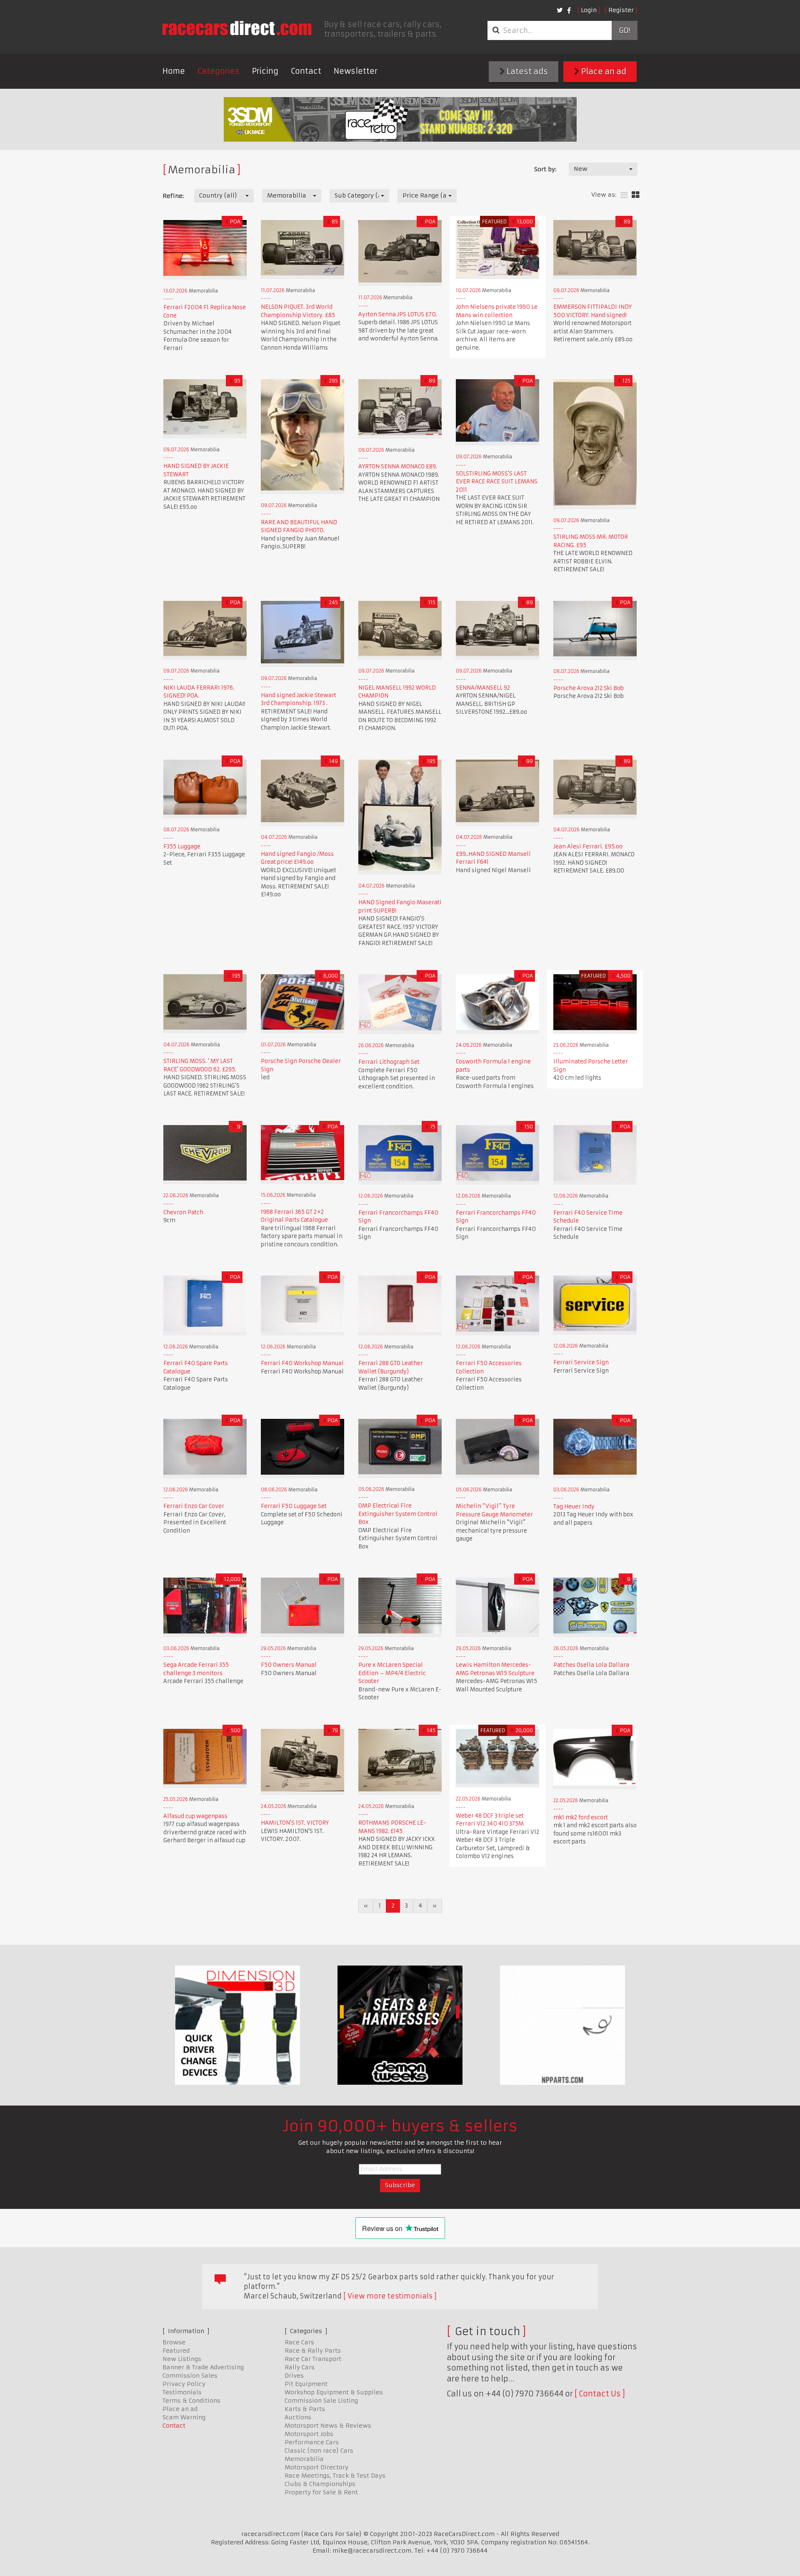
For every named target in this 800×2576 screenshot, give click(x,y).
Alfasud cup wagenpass (195, 1816)
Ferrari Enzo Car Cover (194, 1506)
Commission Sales (190, 2376)
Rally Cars (300, 2367)
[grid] (636, 195)
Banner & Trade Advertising (203, 2367)
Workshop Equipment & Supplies (334, 2392)
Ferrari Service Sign (581, 1362)
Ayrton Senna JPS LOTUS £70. (398, 314)
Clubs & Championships (320, 2484)
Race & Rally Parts (313, 2351)
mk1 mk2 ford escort (581, 1817)
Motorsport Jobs (309, 2434)
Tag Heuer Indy (574, 1507)
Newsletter (356, 71)
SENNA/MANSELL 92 (483, 688)
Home (174, 71)
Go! (624, 30)
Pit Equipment (306, 2384)
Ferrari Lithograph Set (389, 1062)
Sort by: (545, 169)
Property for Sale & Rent (321, 2492)
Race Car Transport (313, 2359)
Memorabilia (304, 2459)
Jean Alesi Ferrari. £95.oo (588, 847)
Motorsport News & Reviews (328, 2426)
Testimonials (182, 2392)
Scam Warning (184, 2417)
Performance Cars (312, 2442)
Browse (174, 2342)
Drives (294, 2376)
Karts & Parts (305, 2409)
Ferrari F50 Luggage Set (294, 1506)
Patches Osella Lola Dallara (591, 1665)
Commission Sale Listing (321, 2401)
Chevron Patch (183, 1212)
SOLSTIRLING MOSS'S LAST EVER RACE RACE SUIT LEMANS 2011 (497, 482)
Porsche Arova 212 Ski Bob (589, 688)
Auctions (298, 2417)
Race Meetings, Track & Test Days (335, 2476)
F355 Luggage (182, 847)
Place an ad (603, 71)
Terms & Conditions (191, 2401)
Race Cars (299, 2342)
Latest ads (526, 71)
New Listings (182, 2359)
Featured (176, 2351)
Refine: (173, 196)
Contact (306, 71)
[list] (624, 195)
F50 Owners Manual (289, 1665)
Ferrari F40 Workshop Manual (302, 1363)
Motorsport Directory (316, 2467)
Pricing (265, 71)
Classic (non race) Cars (319, 2451)
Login (589, 10)
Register (621, 10)
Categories (219, 71)
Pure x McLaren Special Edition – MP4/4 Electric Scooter (392, 1673)
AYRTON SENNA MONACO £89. (398, 466)
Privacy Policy (184, 2384)
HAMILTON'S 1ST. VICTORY (295, 1823)
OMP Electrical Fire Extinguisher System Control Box (398, 1514)
